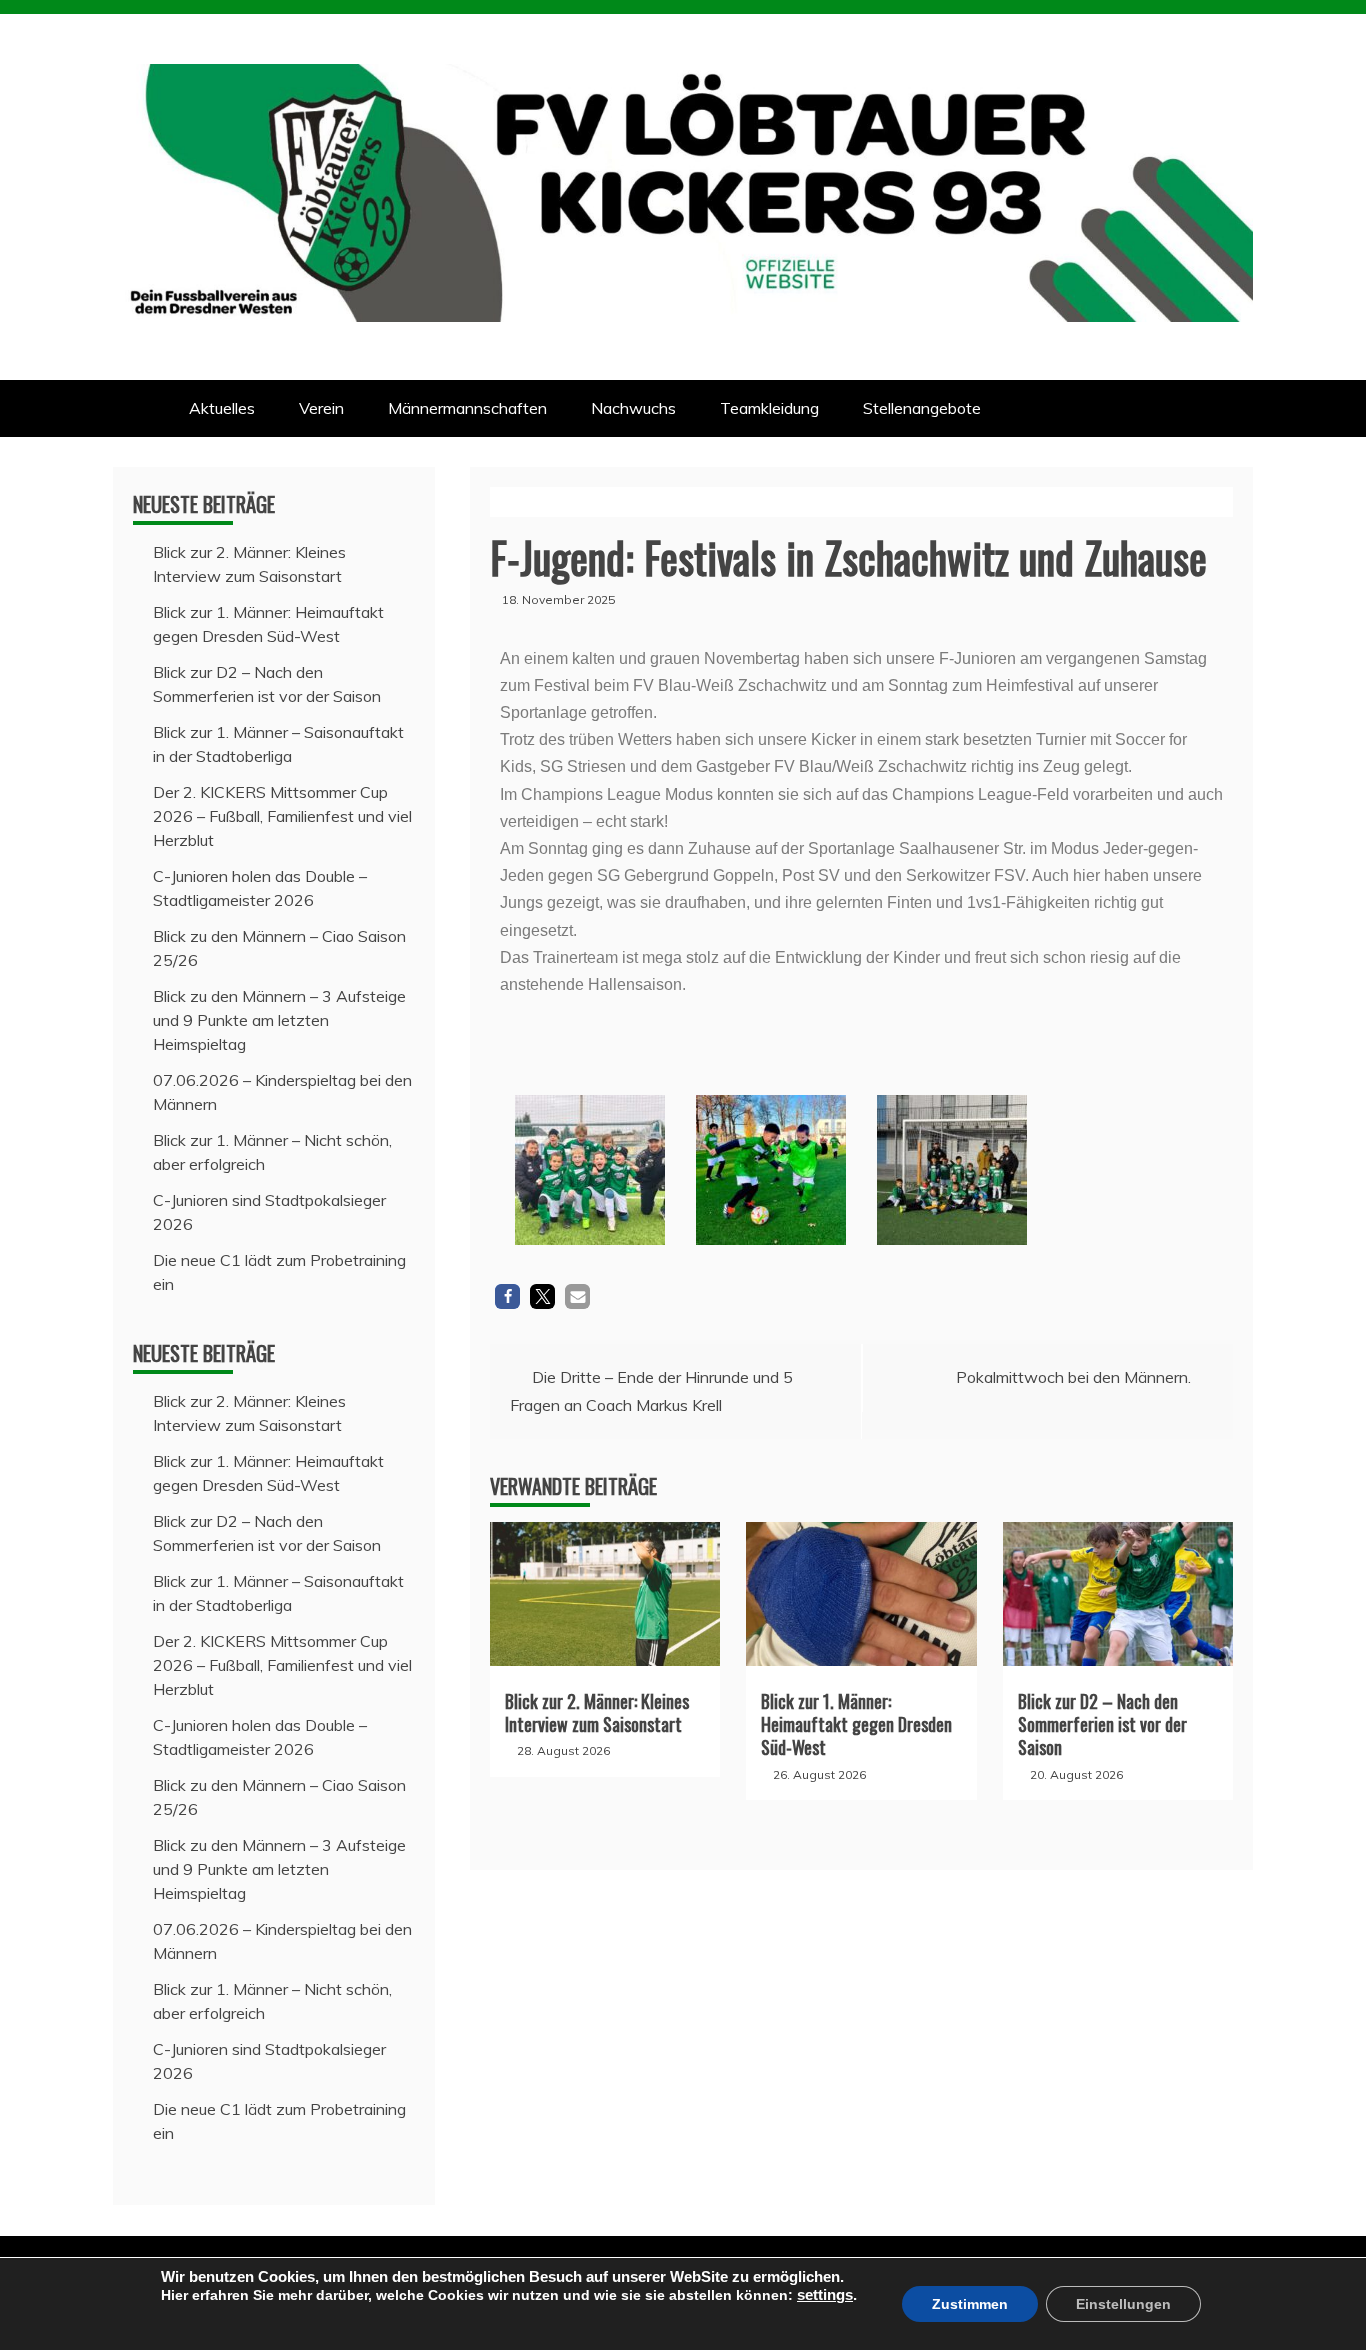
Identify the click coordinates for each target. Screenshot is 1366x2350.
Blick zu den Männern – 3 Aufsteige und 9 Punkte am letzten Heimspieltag (279, 1020)
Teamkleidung (769, 408)
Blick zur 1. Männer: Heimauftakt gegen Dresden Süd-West (856, 1724)
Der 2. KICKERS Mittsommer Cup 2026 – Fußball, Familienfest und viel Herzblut (282, 816)
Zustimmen (970, 2304)
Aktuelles (222, 408)
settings (825, 2295)
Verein (321, 408)
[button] (507, 1296)
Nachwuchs (633, 408)
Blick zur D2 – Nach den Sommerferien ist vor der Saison (1102, 1724)
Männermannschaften (467, 408)
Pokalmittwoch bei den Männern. (1073, 1377)
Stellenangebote (922, 408)
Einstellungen (1123, 2304)
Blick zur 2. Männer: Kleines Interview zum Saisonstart (597, 1712)
